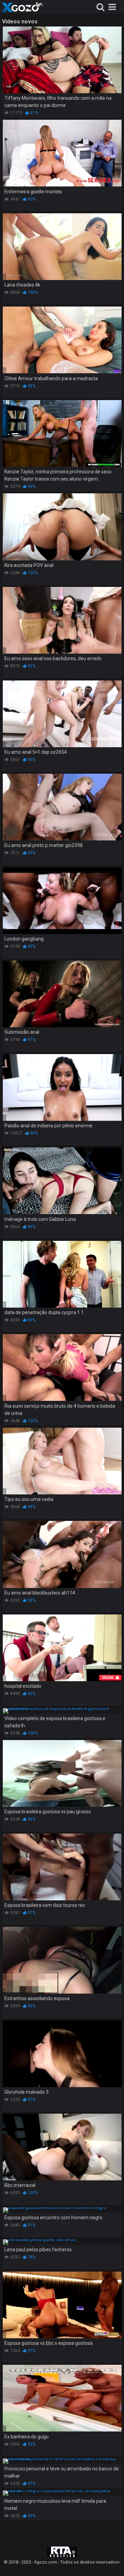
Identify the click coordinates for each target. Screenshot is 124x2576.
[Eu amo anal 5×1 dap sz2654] (62, 714)
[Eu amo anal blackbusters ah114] (62, 1554)
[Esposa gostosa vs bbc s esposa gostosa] (62, 2305)
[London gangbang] (62, 901)
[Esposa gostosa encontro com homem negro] (62, 2210)
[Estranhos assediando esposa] (62, 1960)
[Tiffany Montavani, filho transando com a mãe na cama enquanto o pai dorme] (62, 60)
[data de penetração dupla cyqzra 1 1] (62, 1274)
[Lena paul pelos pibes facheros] (62, 2242)
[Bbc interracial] (62, 2147)
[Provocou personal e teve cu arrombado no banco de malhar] (62, 2461)
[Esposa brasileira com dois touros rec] (62, 1867)
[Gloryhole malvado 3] (62, 2054)
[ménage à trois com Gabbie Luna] (62, 1181)
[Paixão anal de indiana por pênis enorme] (62, 1087)
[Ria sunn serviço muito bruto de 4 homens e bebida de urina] (62, 1367)
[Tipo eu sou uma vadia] (62, 1461)
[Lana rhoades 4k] (62, 247)
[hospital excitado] (62, 1648)
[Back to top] (111, 2562)
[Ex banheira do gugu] (62, 2398)
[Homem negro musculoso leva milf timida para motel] (62, 2493)
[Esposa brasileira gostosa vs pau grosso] (62, 1773)
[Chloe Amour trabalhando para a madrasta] (62, 340)
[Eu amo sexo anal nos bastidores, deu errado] (62, 620)
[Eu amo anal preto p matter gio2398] (62, 807)
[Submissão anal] (62, 994)
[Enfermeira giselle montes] (62, 153)
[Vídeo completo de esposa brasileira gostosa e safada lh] (62, 1711)
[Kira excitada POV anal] (62, 527)
